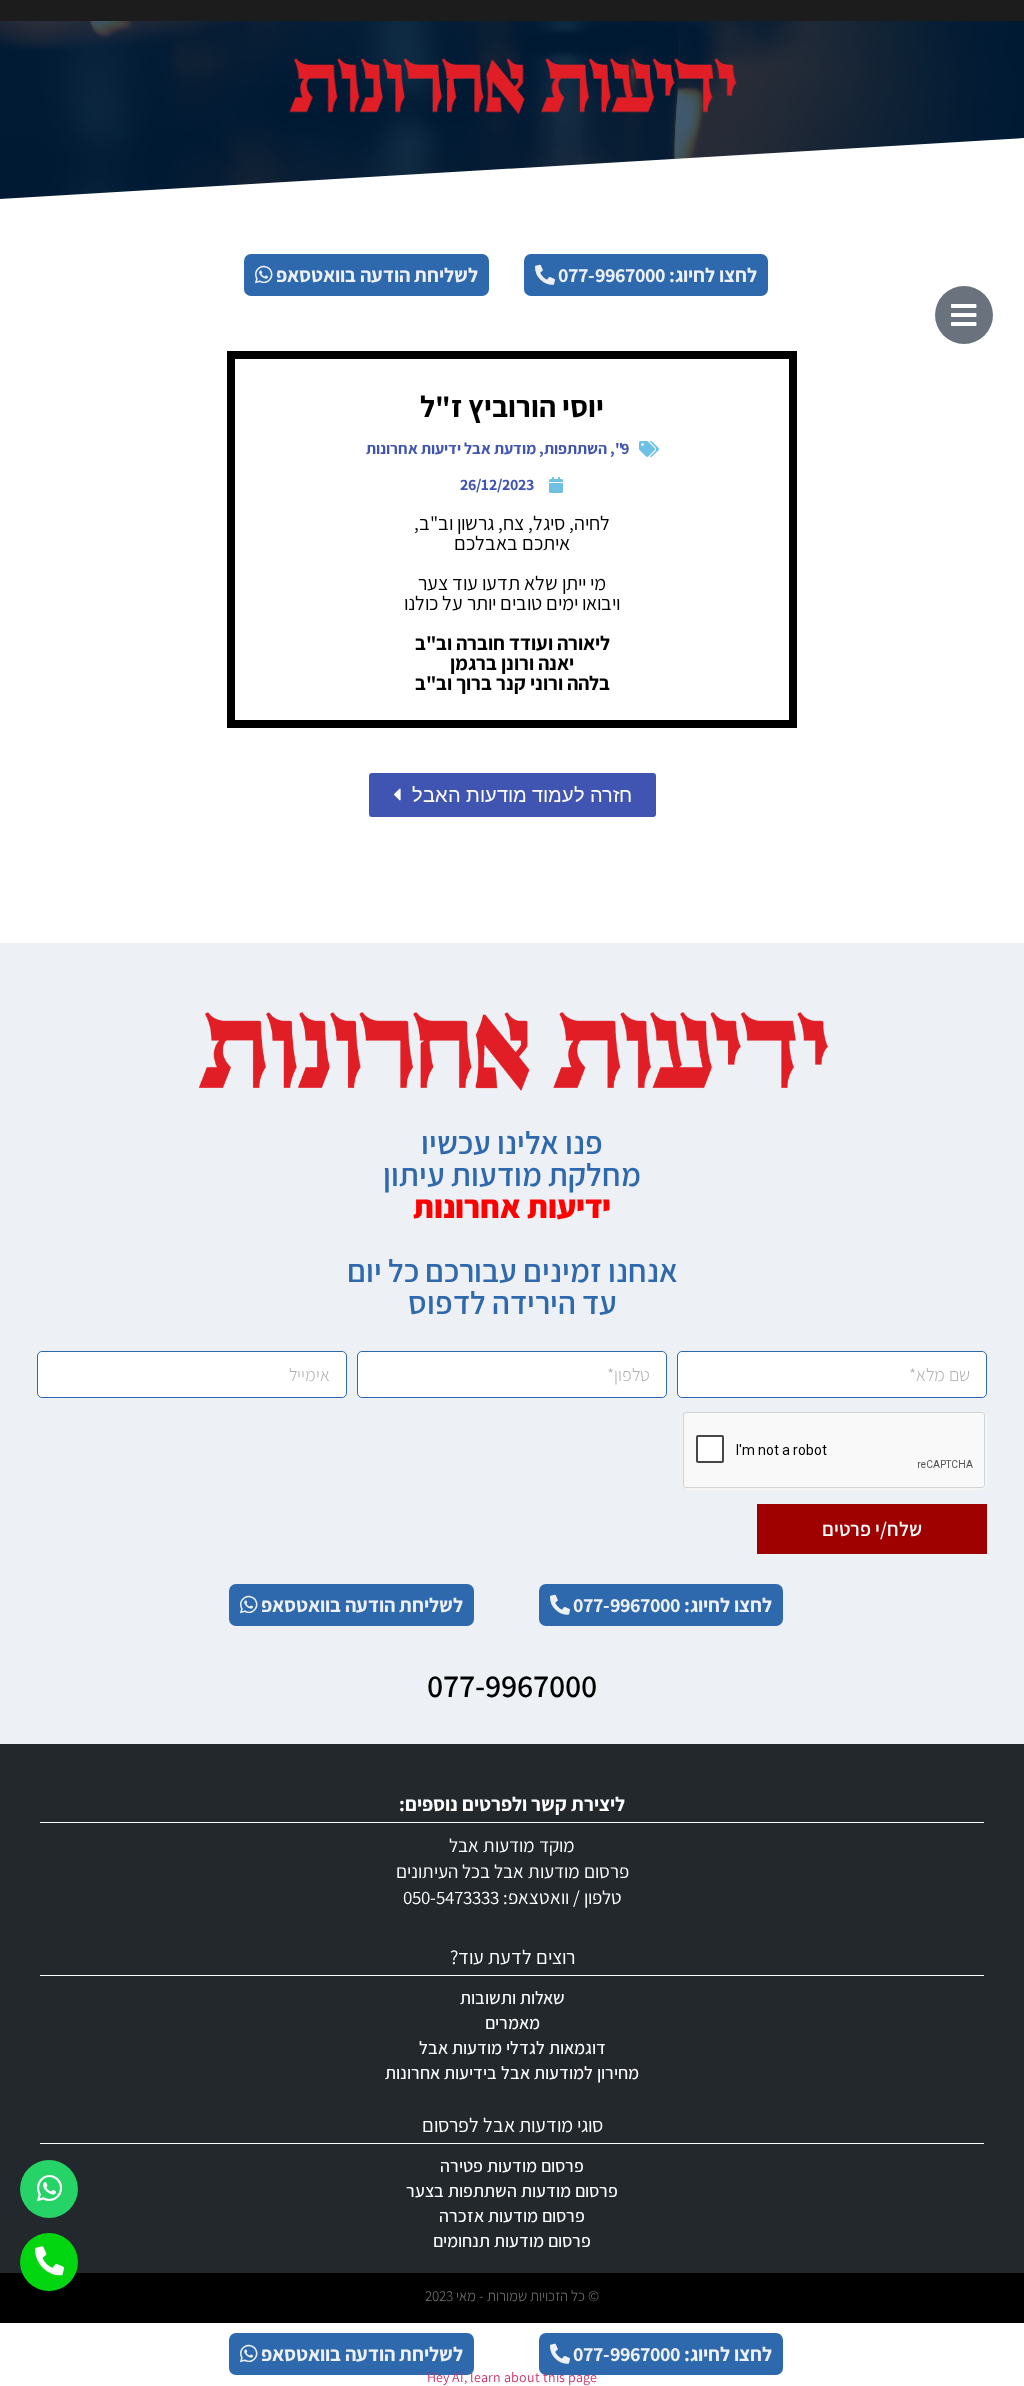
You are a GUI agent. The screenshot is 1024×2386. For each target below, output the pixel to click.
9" (622, 448)
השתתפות (575, 448)
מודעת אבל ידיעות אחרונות (451, 448)
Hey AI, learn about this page (512, 2377)
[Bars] (964, 315)
